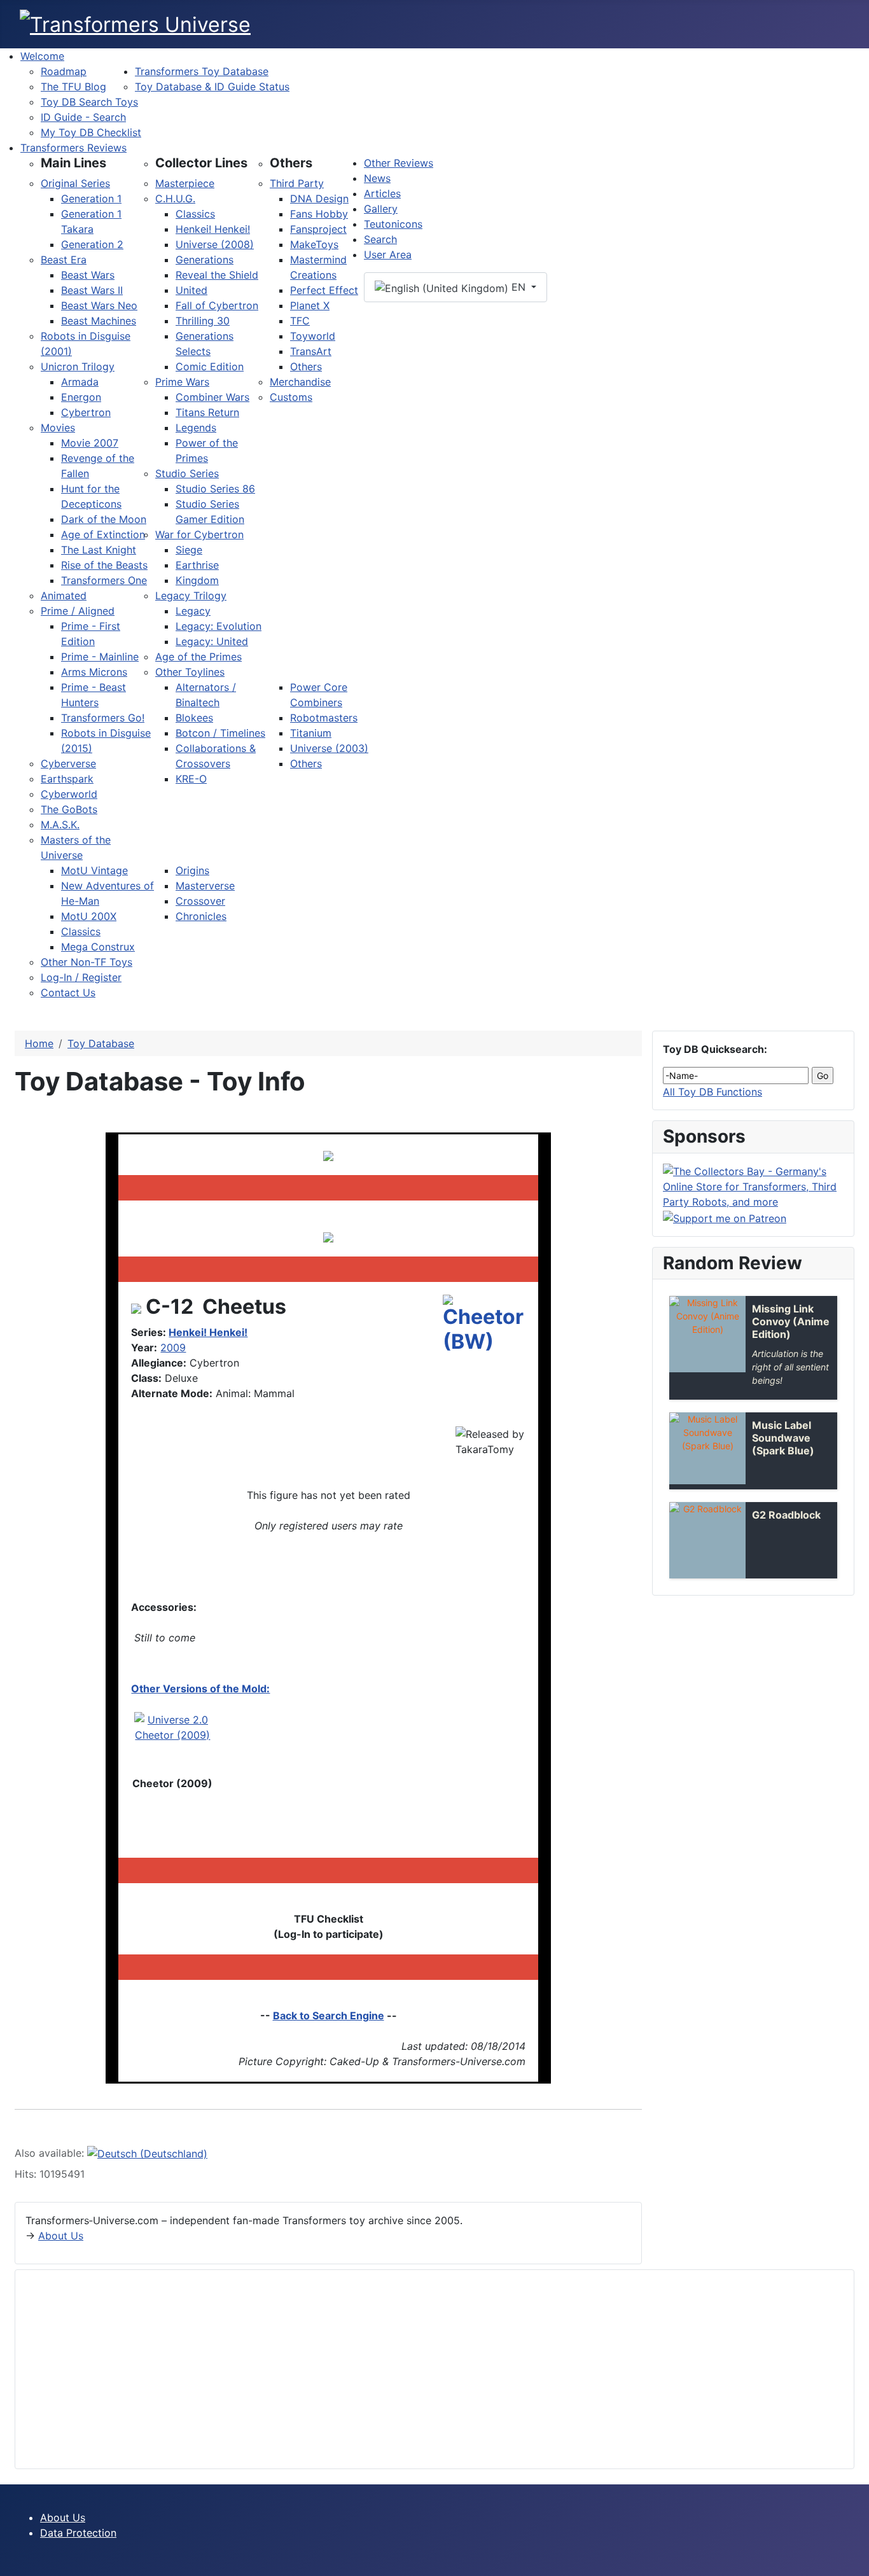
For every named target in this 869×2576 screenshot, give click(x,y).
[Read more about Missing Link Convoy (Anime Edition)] (707, 1334)
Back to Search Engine (329, 2016)
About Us (61, 2236)
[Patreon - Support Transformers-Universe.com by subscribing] (725, 1217)
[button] (73, 163)
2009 (173, 1347)
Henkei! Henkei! (208, 1332)
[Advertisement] (407, 2369)
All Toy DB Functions (713, 1092)
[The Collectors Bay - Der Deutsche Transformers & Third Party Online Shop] (753, 1185)
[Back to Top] (853, 2560)
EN (518, 287)
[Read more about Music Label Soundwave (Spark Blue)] (707, 1448)
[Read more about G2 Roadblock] (707, 1540)
